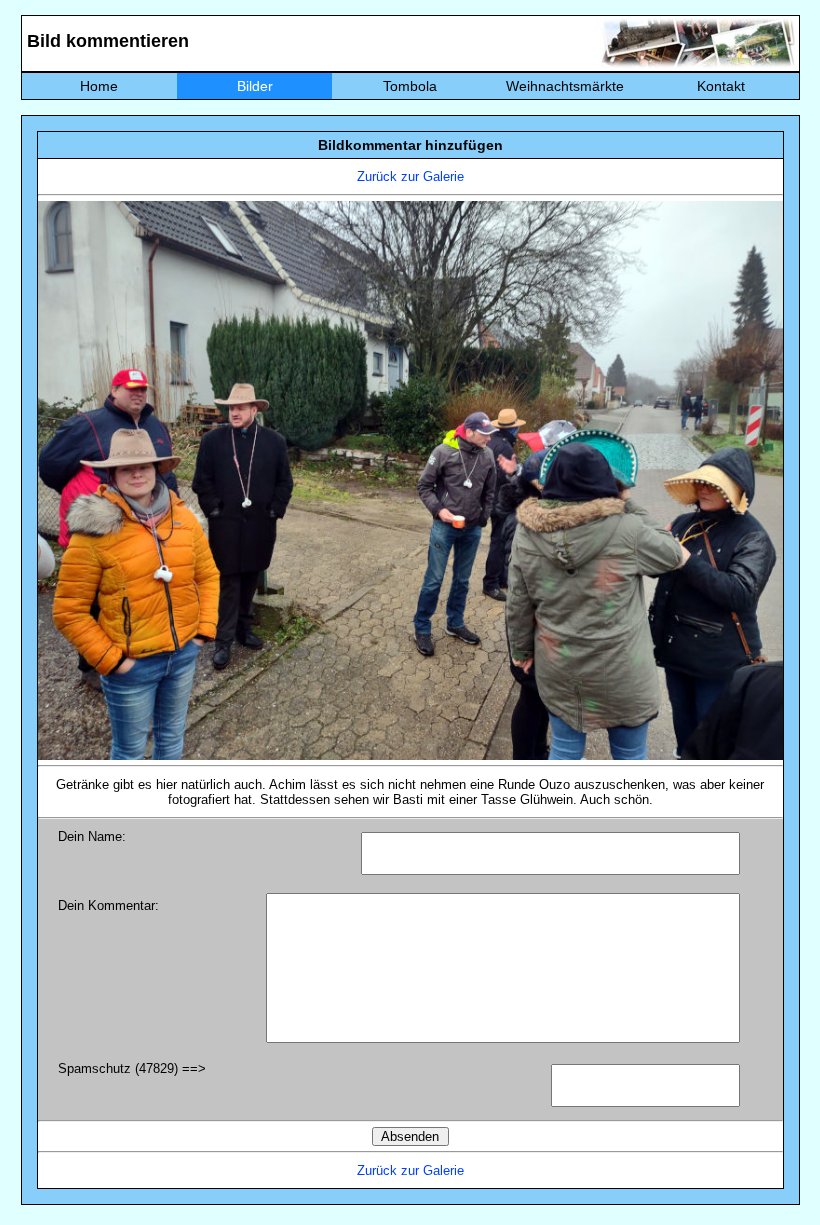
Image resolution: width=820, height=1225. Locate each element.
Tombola (410, 86)
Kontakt (721, 86)
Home (99, 86)
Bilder (255, 86)
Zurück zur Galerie (410, 176)
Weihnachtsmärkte (565, 86)
